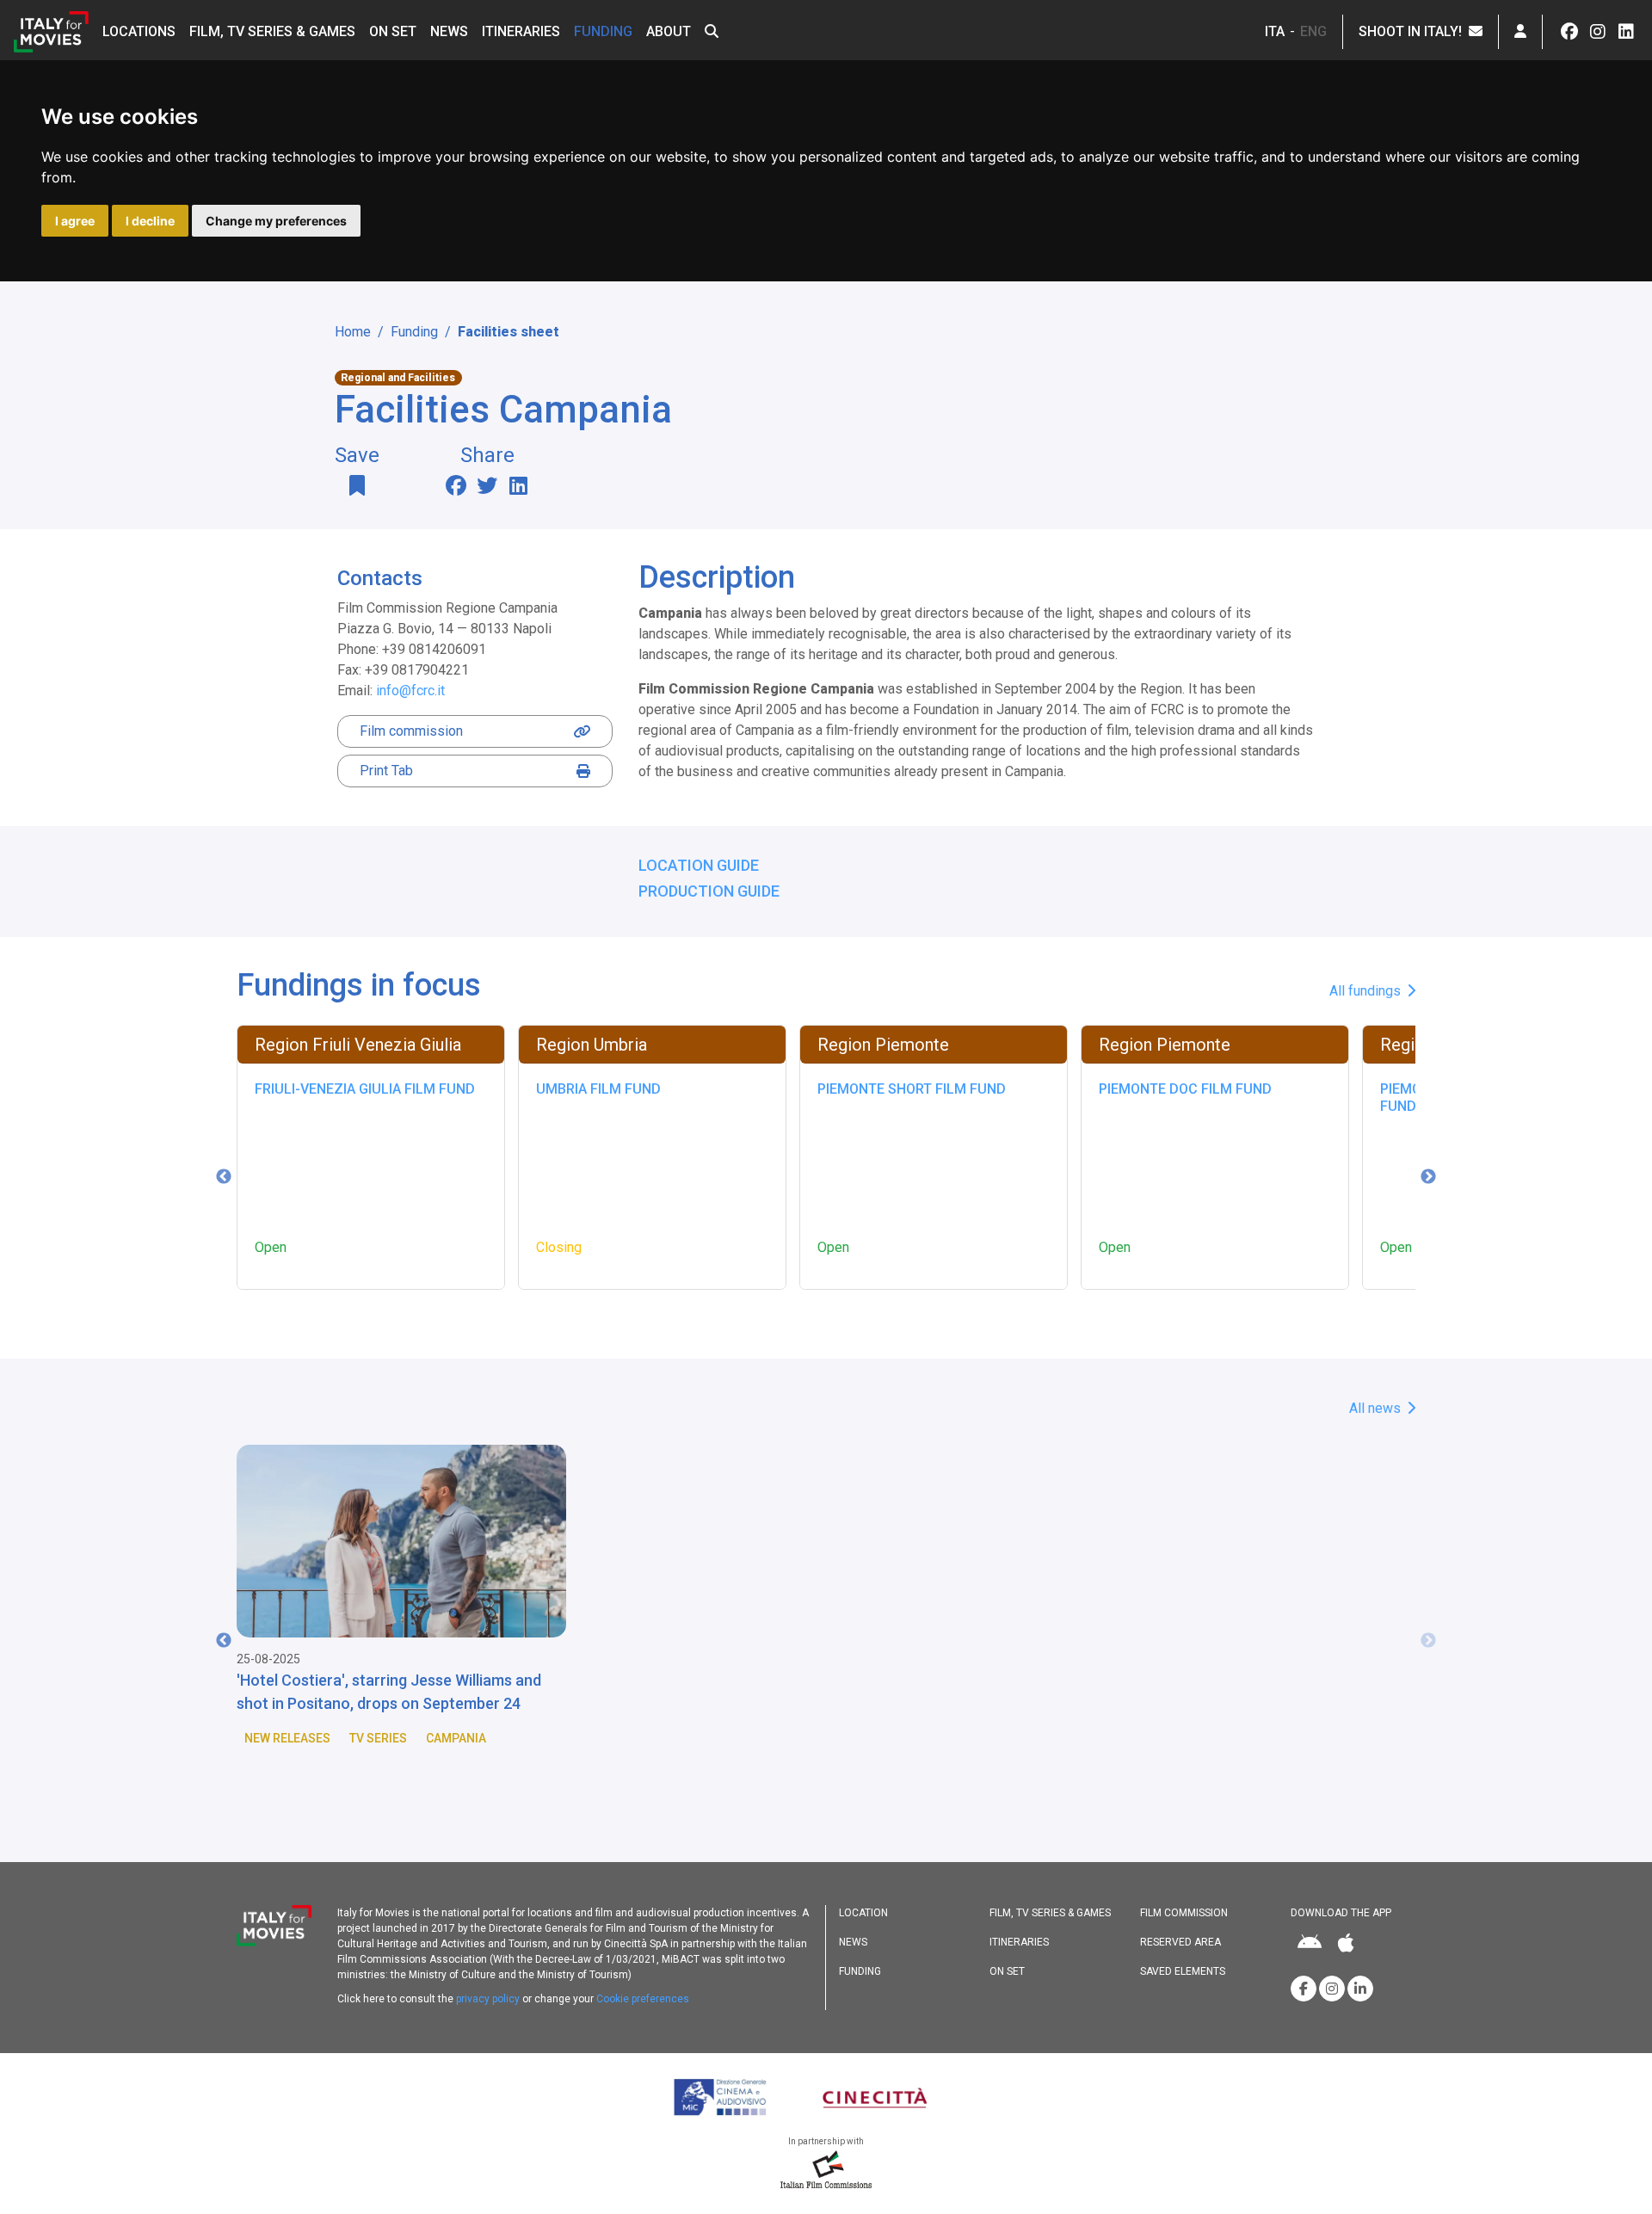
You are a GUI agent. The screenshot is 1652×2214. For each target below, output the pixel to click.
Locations (139, 31)
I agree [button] (75, 221)
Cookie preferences (643, 1999)
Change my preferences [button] (276, 221)
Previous (224, 1177)
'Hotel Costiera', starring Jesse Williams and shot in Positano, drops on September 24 (389, 1692)
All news (1377, 1408)
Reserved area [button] (1180, 1942)
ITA (1275, 31)
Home (353, 332)
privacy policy (488, 1999)
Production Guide (709, 891)
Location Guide (699, 865)
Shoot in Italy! (1414, 31)
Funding (603, 31)
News (449, 31)
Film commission (411, 731)
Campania (456, 1738)
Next (1428, 1177)
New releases (287, 1738)
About (669, 31)
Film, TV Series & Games (272, 31)
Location (863, 1913)
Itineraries (521, 31)
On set (393, 31)
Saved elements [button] (1183, 1971)
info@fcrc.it (410, 691)
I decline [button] (150, 221)
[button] (712, 32)
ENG (1313, 31)
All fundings (1367, 991)
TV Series (378, 1738)
